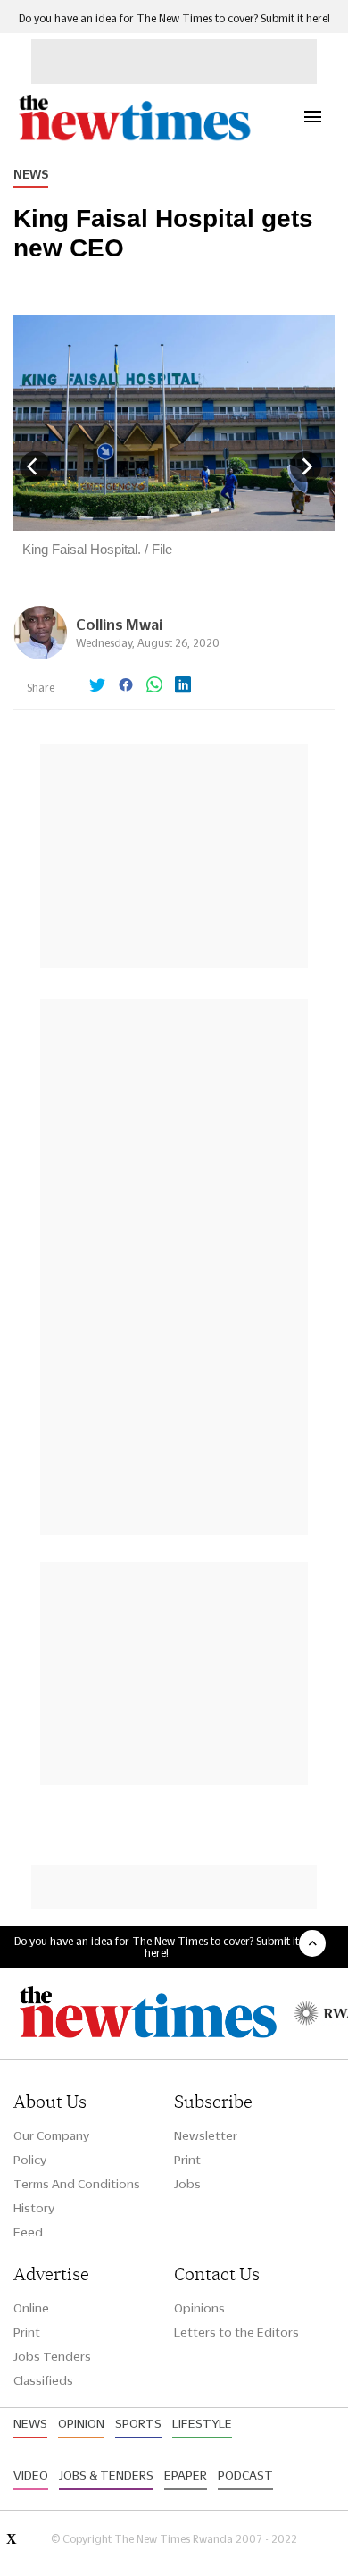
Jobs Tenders (52, 2356)
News (31, 174)
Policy (30, 2160)
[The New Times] (134, 138)
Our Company (51, 2135)
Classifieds (43, 2380)
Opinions (199, 2308)
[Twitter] (97, 686)
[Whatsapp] (154, 686)
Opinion (81, 2423)
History (34, 2208)
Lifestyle (202, 2423)
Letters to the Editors (236, 2332)
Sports (138, 2423)
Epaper (186, 2475)
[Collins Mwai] (40, 654)
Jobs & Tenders (106, 2475)
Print (187, 2160)
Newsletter (206, 2135)
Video (31, 2475)
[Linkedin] (183, 686)
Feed (28, 2232)
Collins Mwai (119, 624)
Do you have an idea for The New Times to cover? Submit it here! (174, 18)
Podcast (245, 2475)
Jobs (187, 2184)
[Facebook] (126, 686)
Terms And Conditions (77, 2184)
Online (31, 2308)
